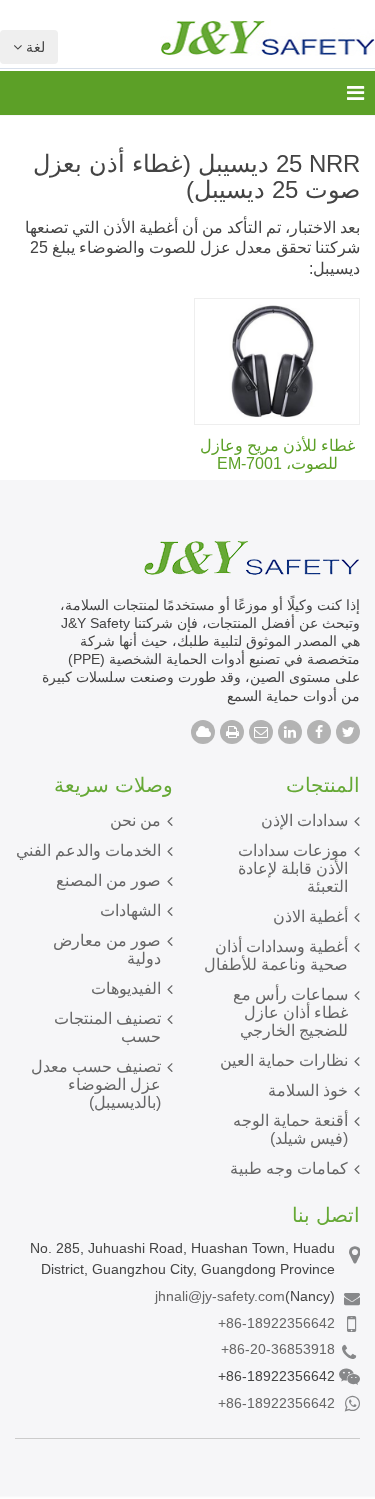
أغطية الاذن (310, 916)
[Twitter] (348, 732)
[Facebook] (319, 732)
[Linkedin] (290, 732)
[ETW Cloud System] (203, 732)
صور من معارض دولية (107, 949)
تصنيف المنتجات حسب (107, 1027)
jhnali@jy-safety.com (220, 1296)
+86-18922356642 (276, 1323)
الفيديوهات (126, 988)
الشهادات (130, 910)
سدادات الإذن (304, 820)
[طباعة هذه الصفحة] (232, 732)
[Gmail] (261, 732)
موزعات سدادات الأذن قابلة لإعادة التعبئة (293, 868)
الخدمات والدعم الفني (88, 850)
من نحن (135, 820)
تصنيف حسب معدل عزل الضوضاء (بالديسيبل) (96, 1084)
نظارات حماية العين (284, 1060)
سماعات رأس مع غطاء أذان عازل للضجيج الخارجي (290, 1012)
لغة (33, 47)
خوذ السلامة (308, 1090)
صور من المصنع (108, 880)
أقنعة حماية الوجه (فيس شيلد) (290, 1129)
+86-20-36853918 (278, 1349)
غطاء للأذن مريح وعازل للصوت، (277, 454)
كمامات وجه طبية (289, 1168)
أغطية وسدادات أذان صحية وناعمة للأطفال (276, 955)
